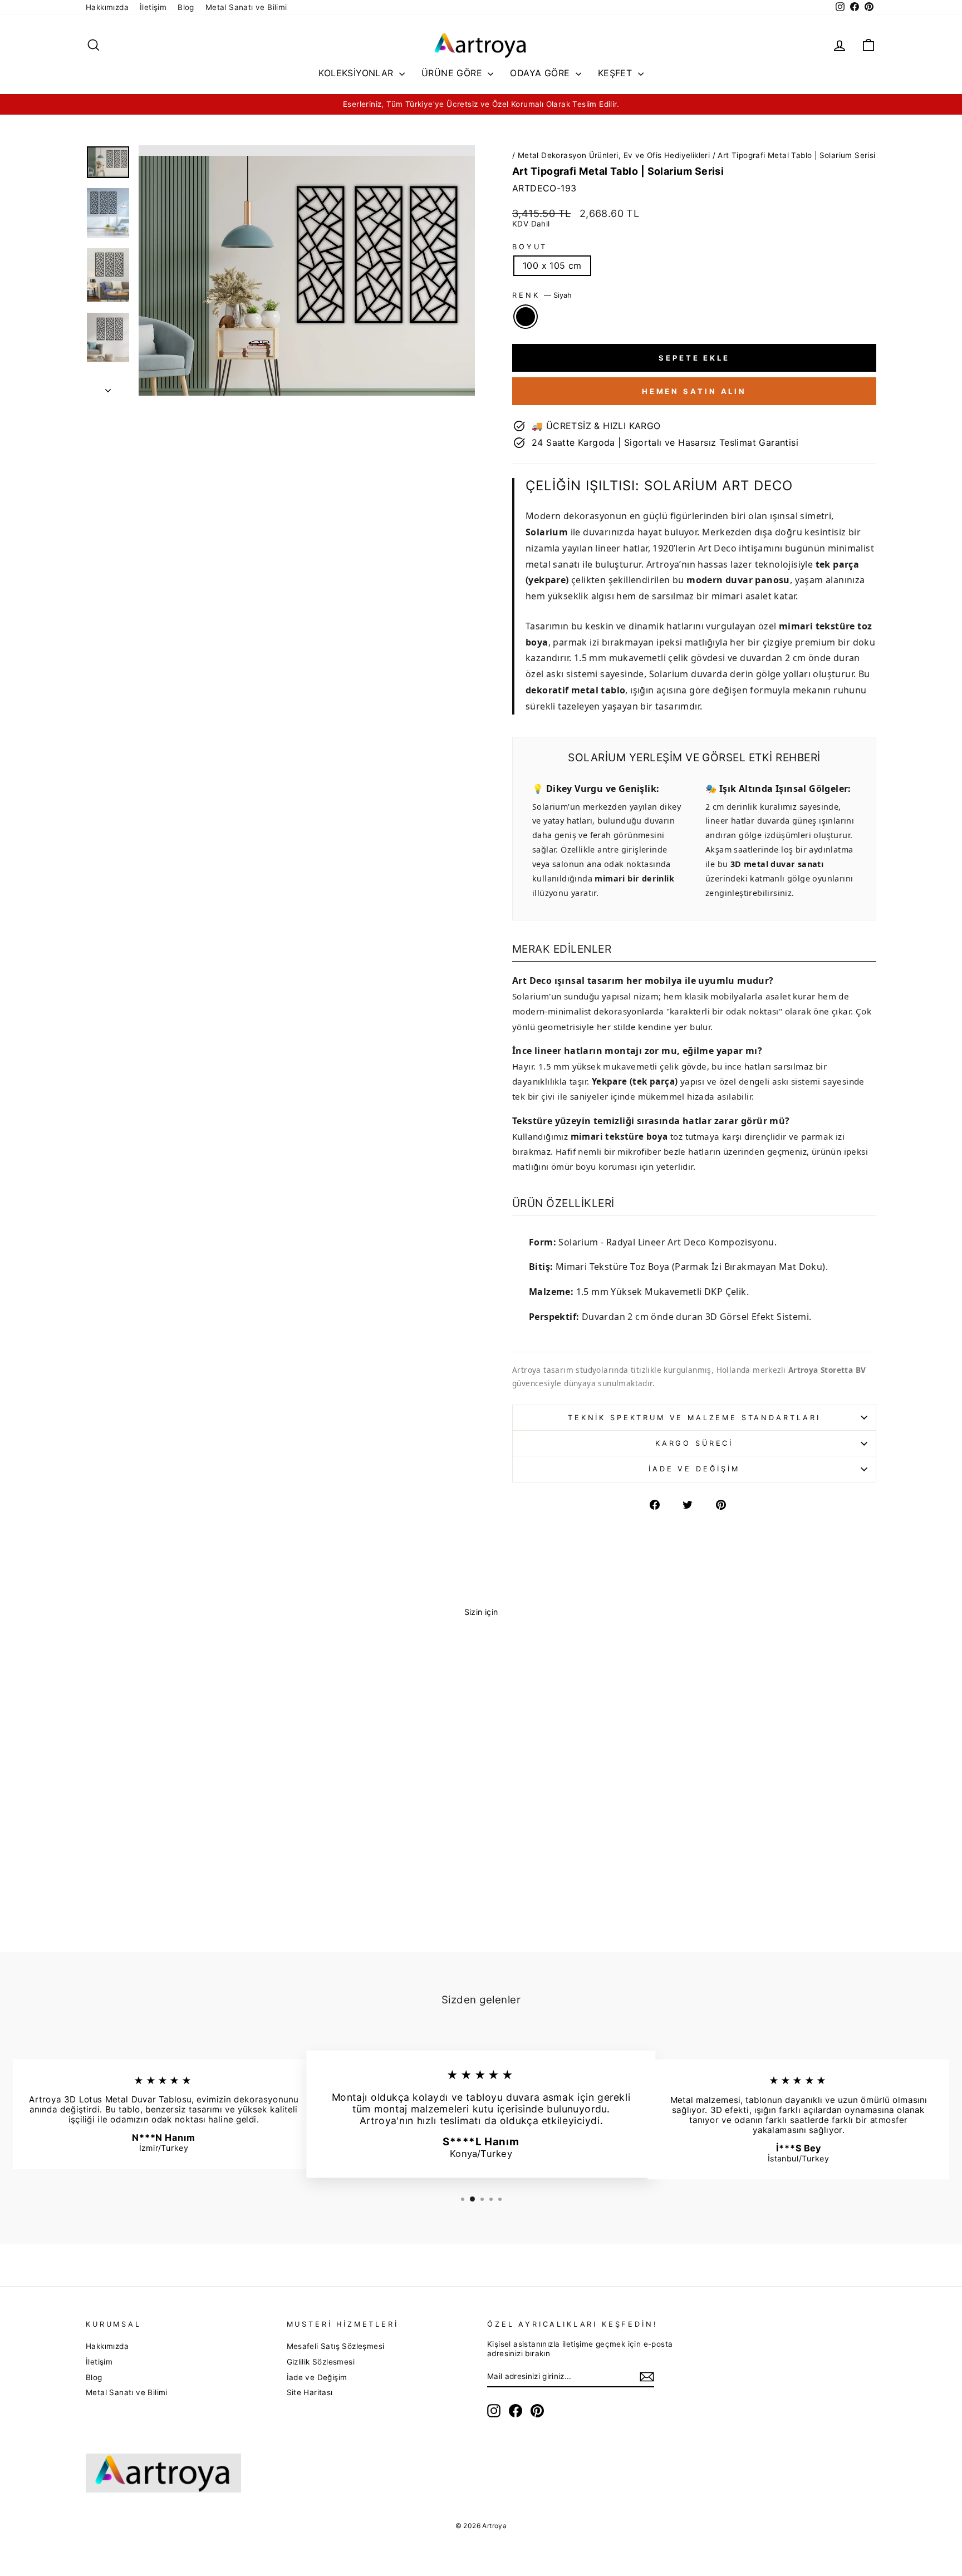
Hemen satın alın (694, 391)
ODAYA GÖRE (541, 73)
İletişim (153, 7)
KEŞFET (617, 73)
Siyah (526, 317)
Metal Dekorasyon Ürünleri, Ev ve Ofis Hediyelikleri (614, 155)
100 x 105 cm (552, 265)
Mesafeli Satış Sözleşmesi (336, 2346)
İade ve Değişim (694, 1469)
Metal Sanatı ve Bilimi (246, 7)
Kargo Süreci (694, 1443)
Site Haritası (310, 2392)
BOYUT (530, 247)
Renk (542, 295)
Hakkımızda (107, 7)
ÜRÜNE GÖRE (453, 73)
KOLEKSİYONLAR (357, 73)
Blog (186, 7)
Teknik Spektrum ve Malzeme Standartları (694, 1418)
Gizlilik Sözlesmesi (321, 2362)
